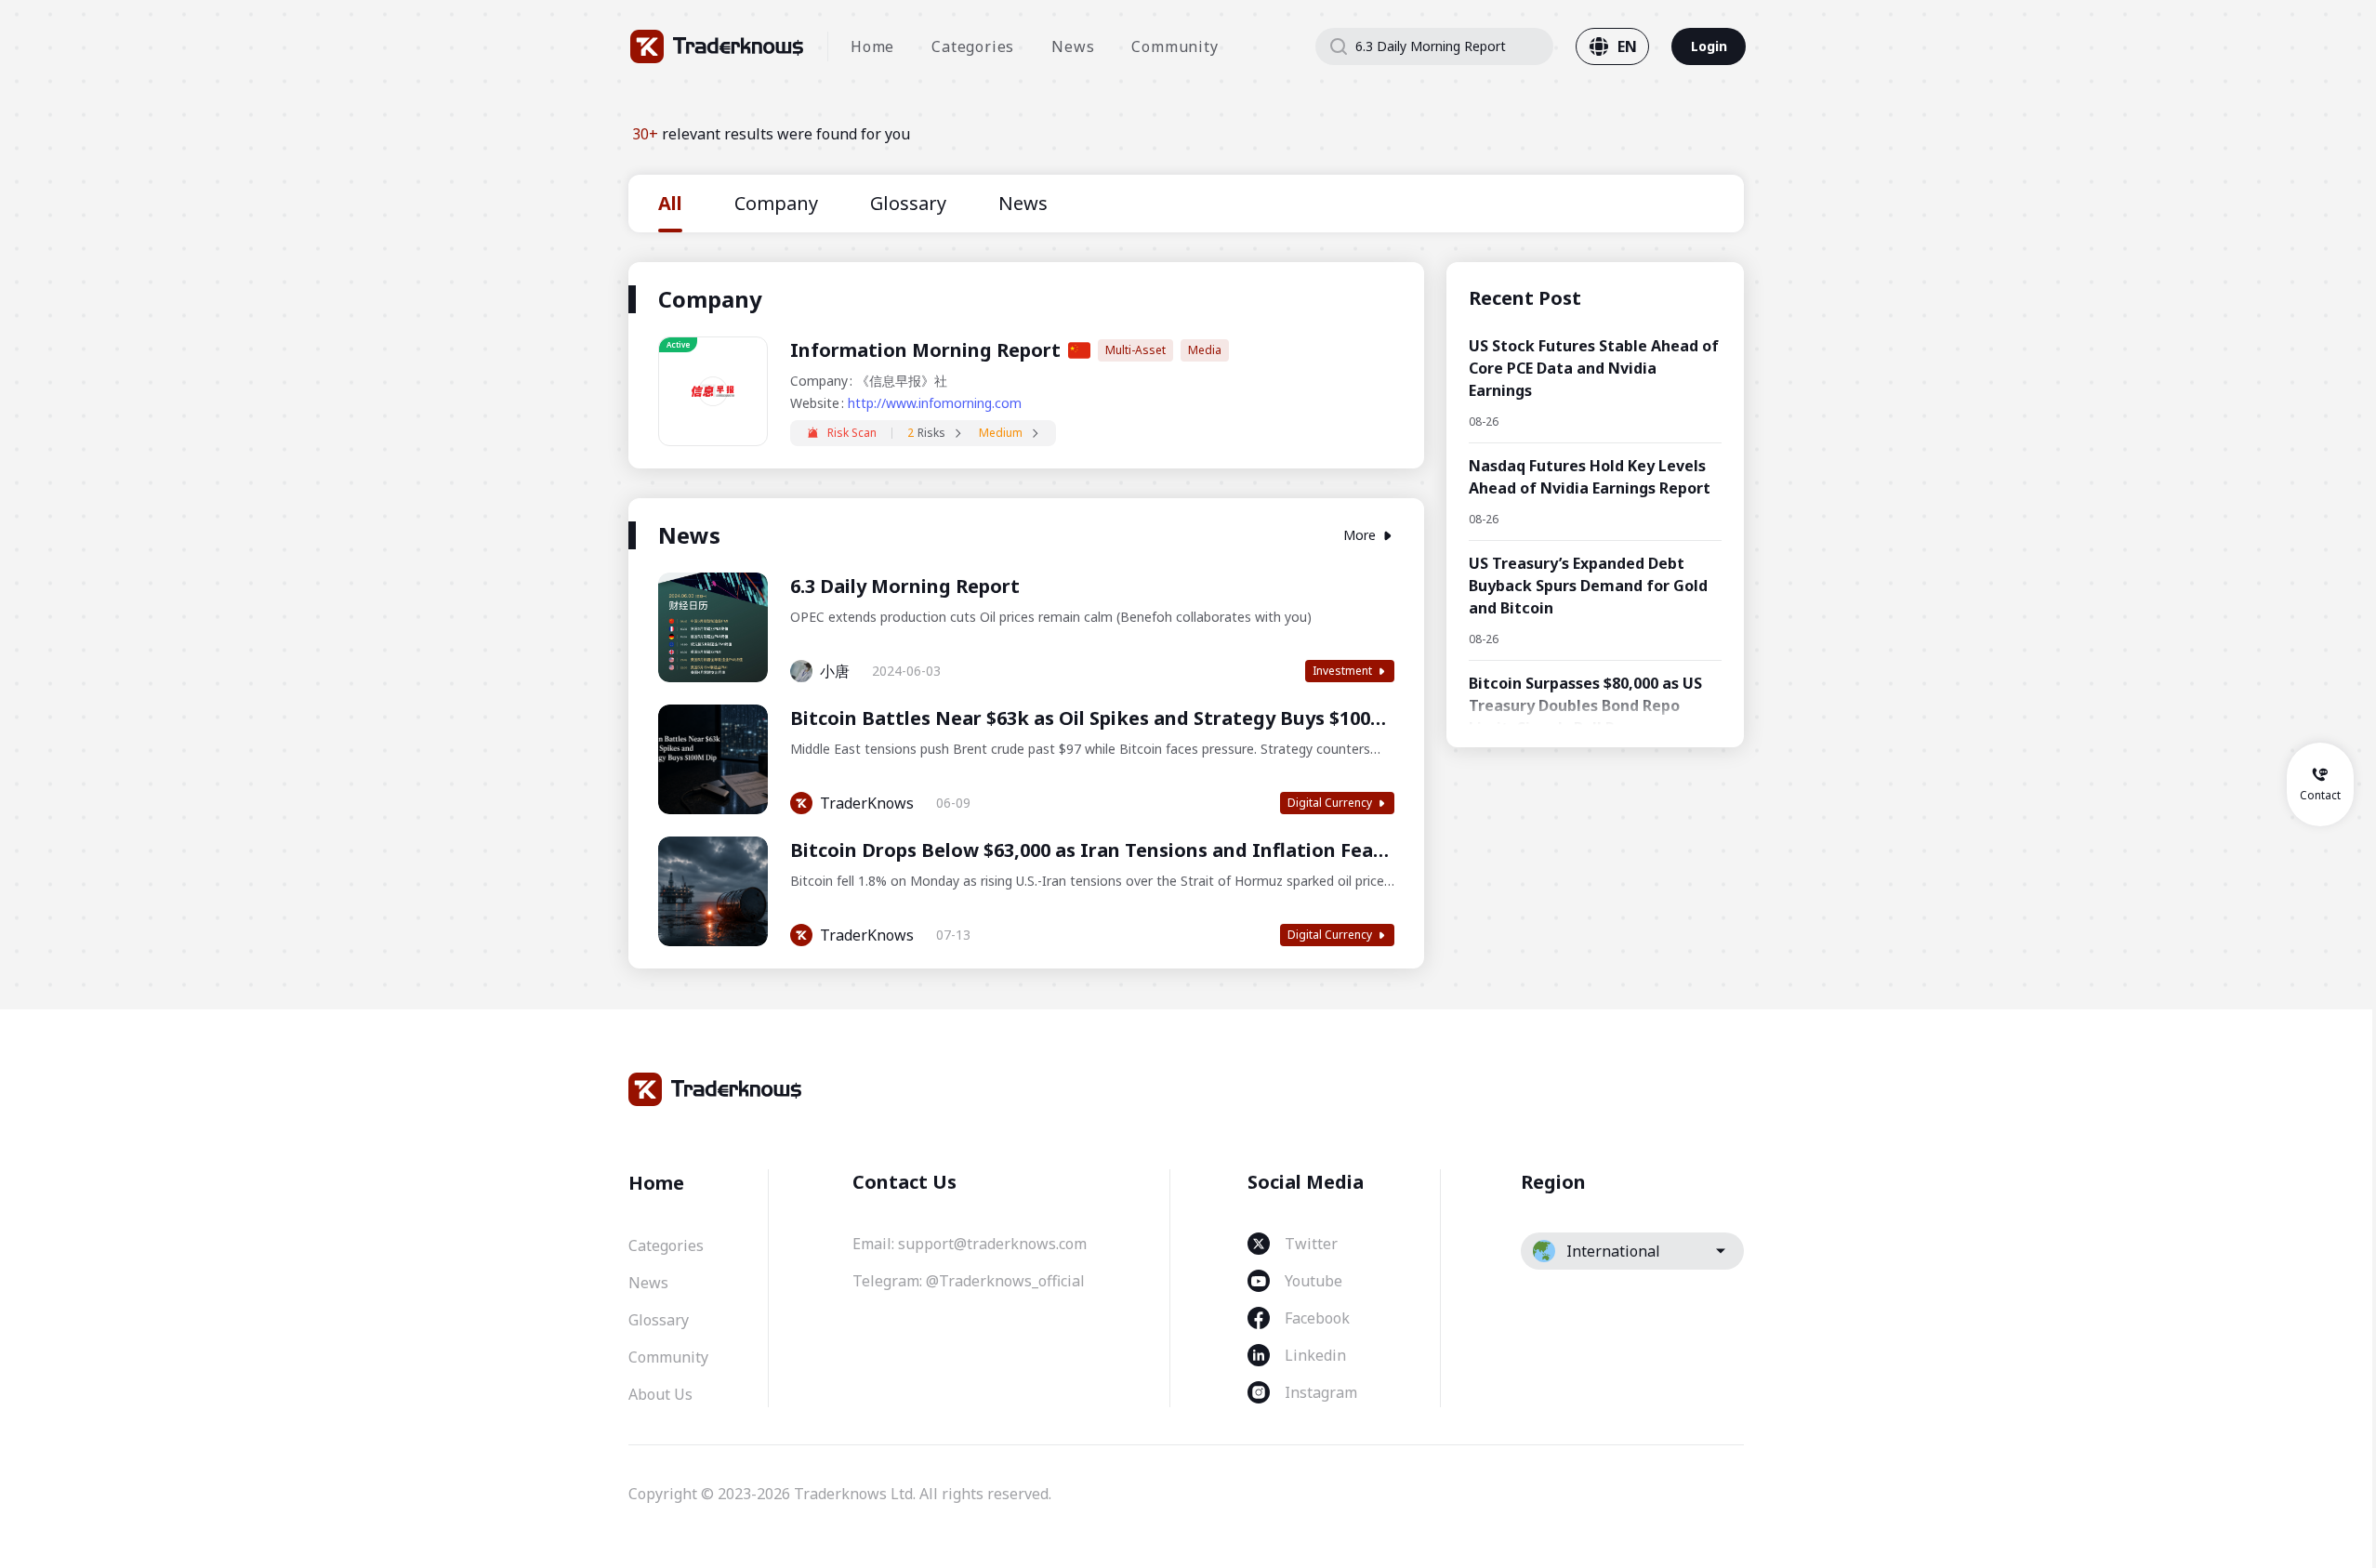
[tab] (670, 204)
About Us (660, 1394)
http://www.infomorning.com (935, 403)
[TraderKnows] (718, 46)
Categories (973, 46)
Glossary (659, 1320)
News (1073, 46)
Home (872, 46)
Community (1175, 46)
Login (1709, 46)
